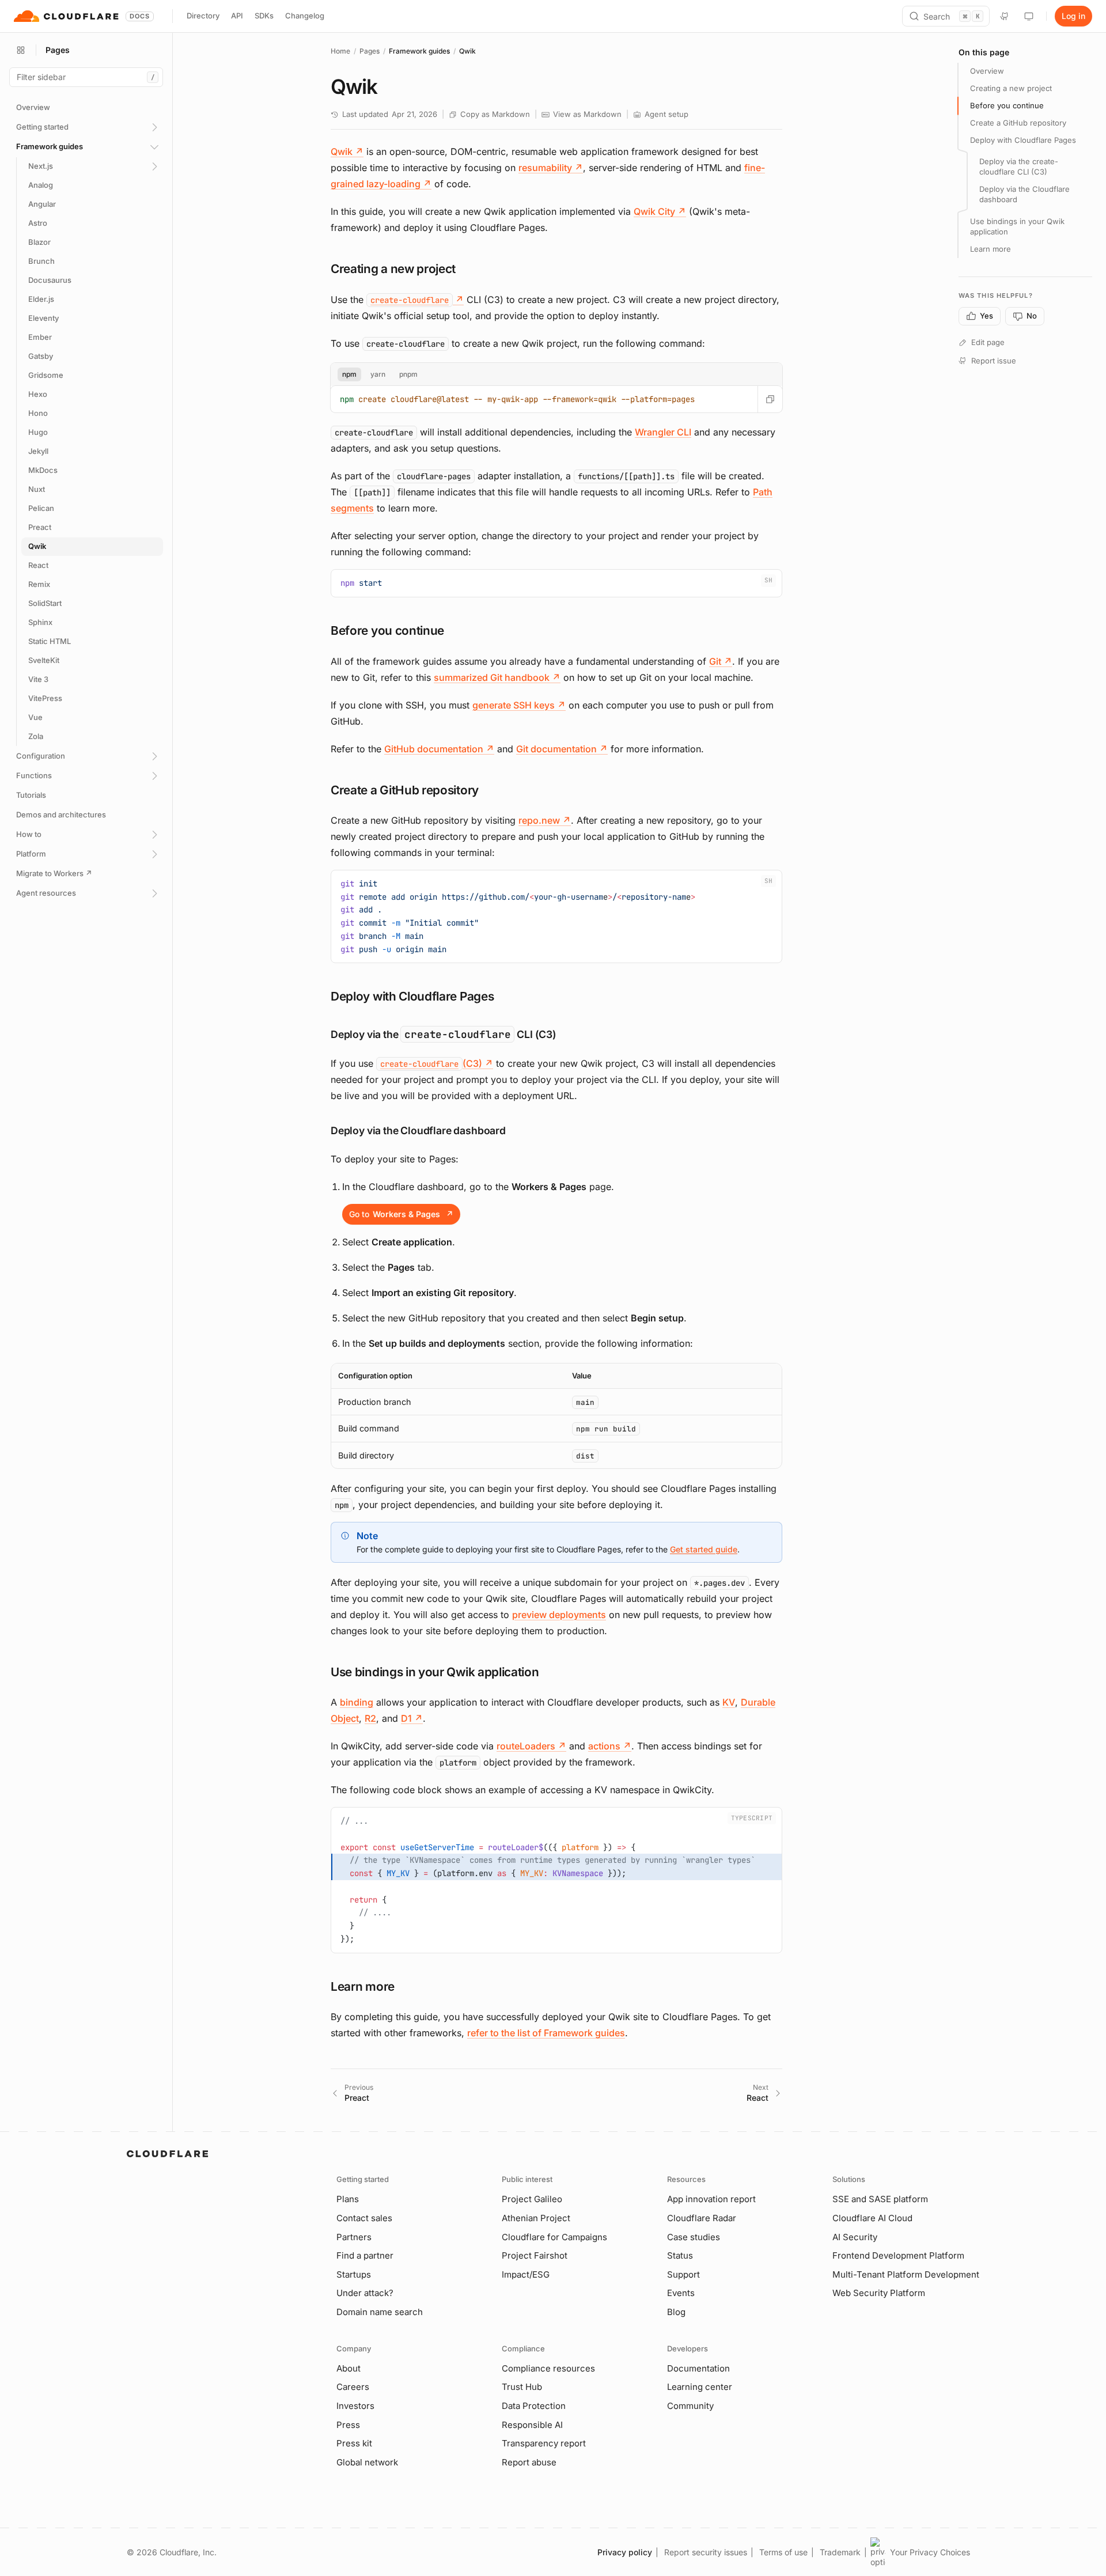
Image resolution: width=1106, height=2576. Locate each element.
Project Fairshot (535, 2255)
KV (729, 1702)
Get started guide (704, 1549)
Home (340, 51)
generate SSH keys (519, 705)
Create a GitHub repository (1018, 123)
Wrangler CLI (663, 432)
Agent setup (666, 114)
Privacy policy (625, 2552)
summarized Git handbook (497, 677)
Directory (203, 16)
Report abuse (529, 2462)
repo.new (545, 820)
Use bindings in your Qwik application (1017, 226)
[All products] (21, 50)
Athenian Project (536, 2218)
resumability (551, 168)
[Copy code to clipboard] (769, 582)
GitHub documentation (439, 749)
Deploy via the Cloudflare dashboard (1024, 194)
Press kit (354, 2443)
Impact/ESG (526, 2274)
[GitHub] (1005, 16)
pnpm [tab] (408, 374)
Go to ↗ (401, 1214)
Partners (354, 2237)
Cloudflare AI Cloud (872, 2218)
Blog (676, 2312)
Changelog (305, 16)
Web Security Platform (879, 2293)
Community (690, 2406)
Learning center (700, 2387)
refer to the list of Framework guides (546, 2033)
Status (680, 2255)
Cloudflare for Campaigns (554, 2237)
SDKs (264, 16)
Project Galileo (532, 2199)
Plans (348, 2199)
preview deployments (559, 1615)
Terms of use (783, 2552)
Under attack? (365, 2293)
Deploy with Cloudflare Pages (1023, 140)
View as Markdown (587, 114)
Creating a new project (1011, 88)
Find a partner (365, 2255)
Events (681, 2293)
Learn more (991, 249)
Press (348, 2425)
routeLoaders (531, 1746)
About (349, 2368)
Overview (987, 71)
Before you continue (1007, 105)
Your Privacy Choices (930, 2552)
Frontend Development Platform (898, 2255)
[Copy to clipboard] (770, 399)
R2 (370, 1718)
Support (683, 2274)
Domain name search (380, 2312)
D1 (412, 1718)
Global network (367, 2462)
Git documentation (562, 749)
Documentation (698, 2368)
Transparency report (544, 2443)
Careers (353, 2387)
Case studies (694, 2237)
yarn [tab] (378, 374)
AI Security (855, 2237)
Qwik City (660, 211)
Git (721, 661)
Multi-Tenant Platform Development (906, 2274)
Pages (370, 51)
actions (610, 1746)
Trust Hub (522, 2387)
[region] (556, 1416)
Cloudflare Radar (702, 2218)
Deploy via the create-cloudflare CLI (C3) (1019, 166)
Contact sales (364, 2218)
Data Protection (534, 2406)
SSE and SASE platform (880, 2199)
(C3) (437, 1063)
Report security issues (706, 2552)
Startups (354, 2274)
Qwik (347, 151)
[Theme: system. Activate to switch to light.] (1029, 16)
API (237, 16)
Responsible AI (532, 2425)
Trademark (840, 2552)
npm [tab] (349, 374)
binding (357, 1702)
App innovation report (711, 2199)
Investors (355, 2406)
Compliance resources (548, 2368)
